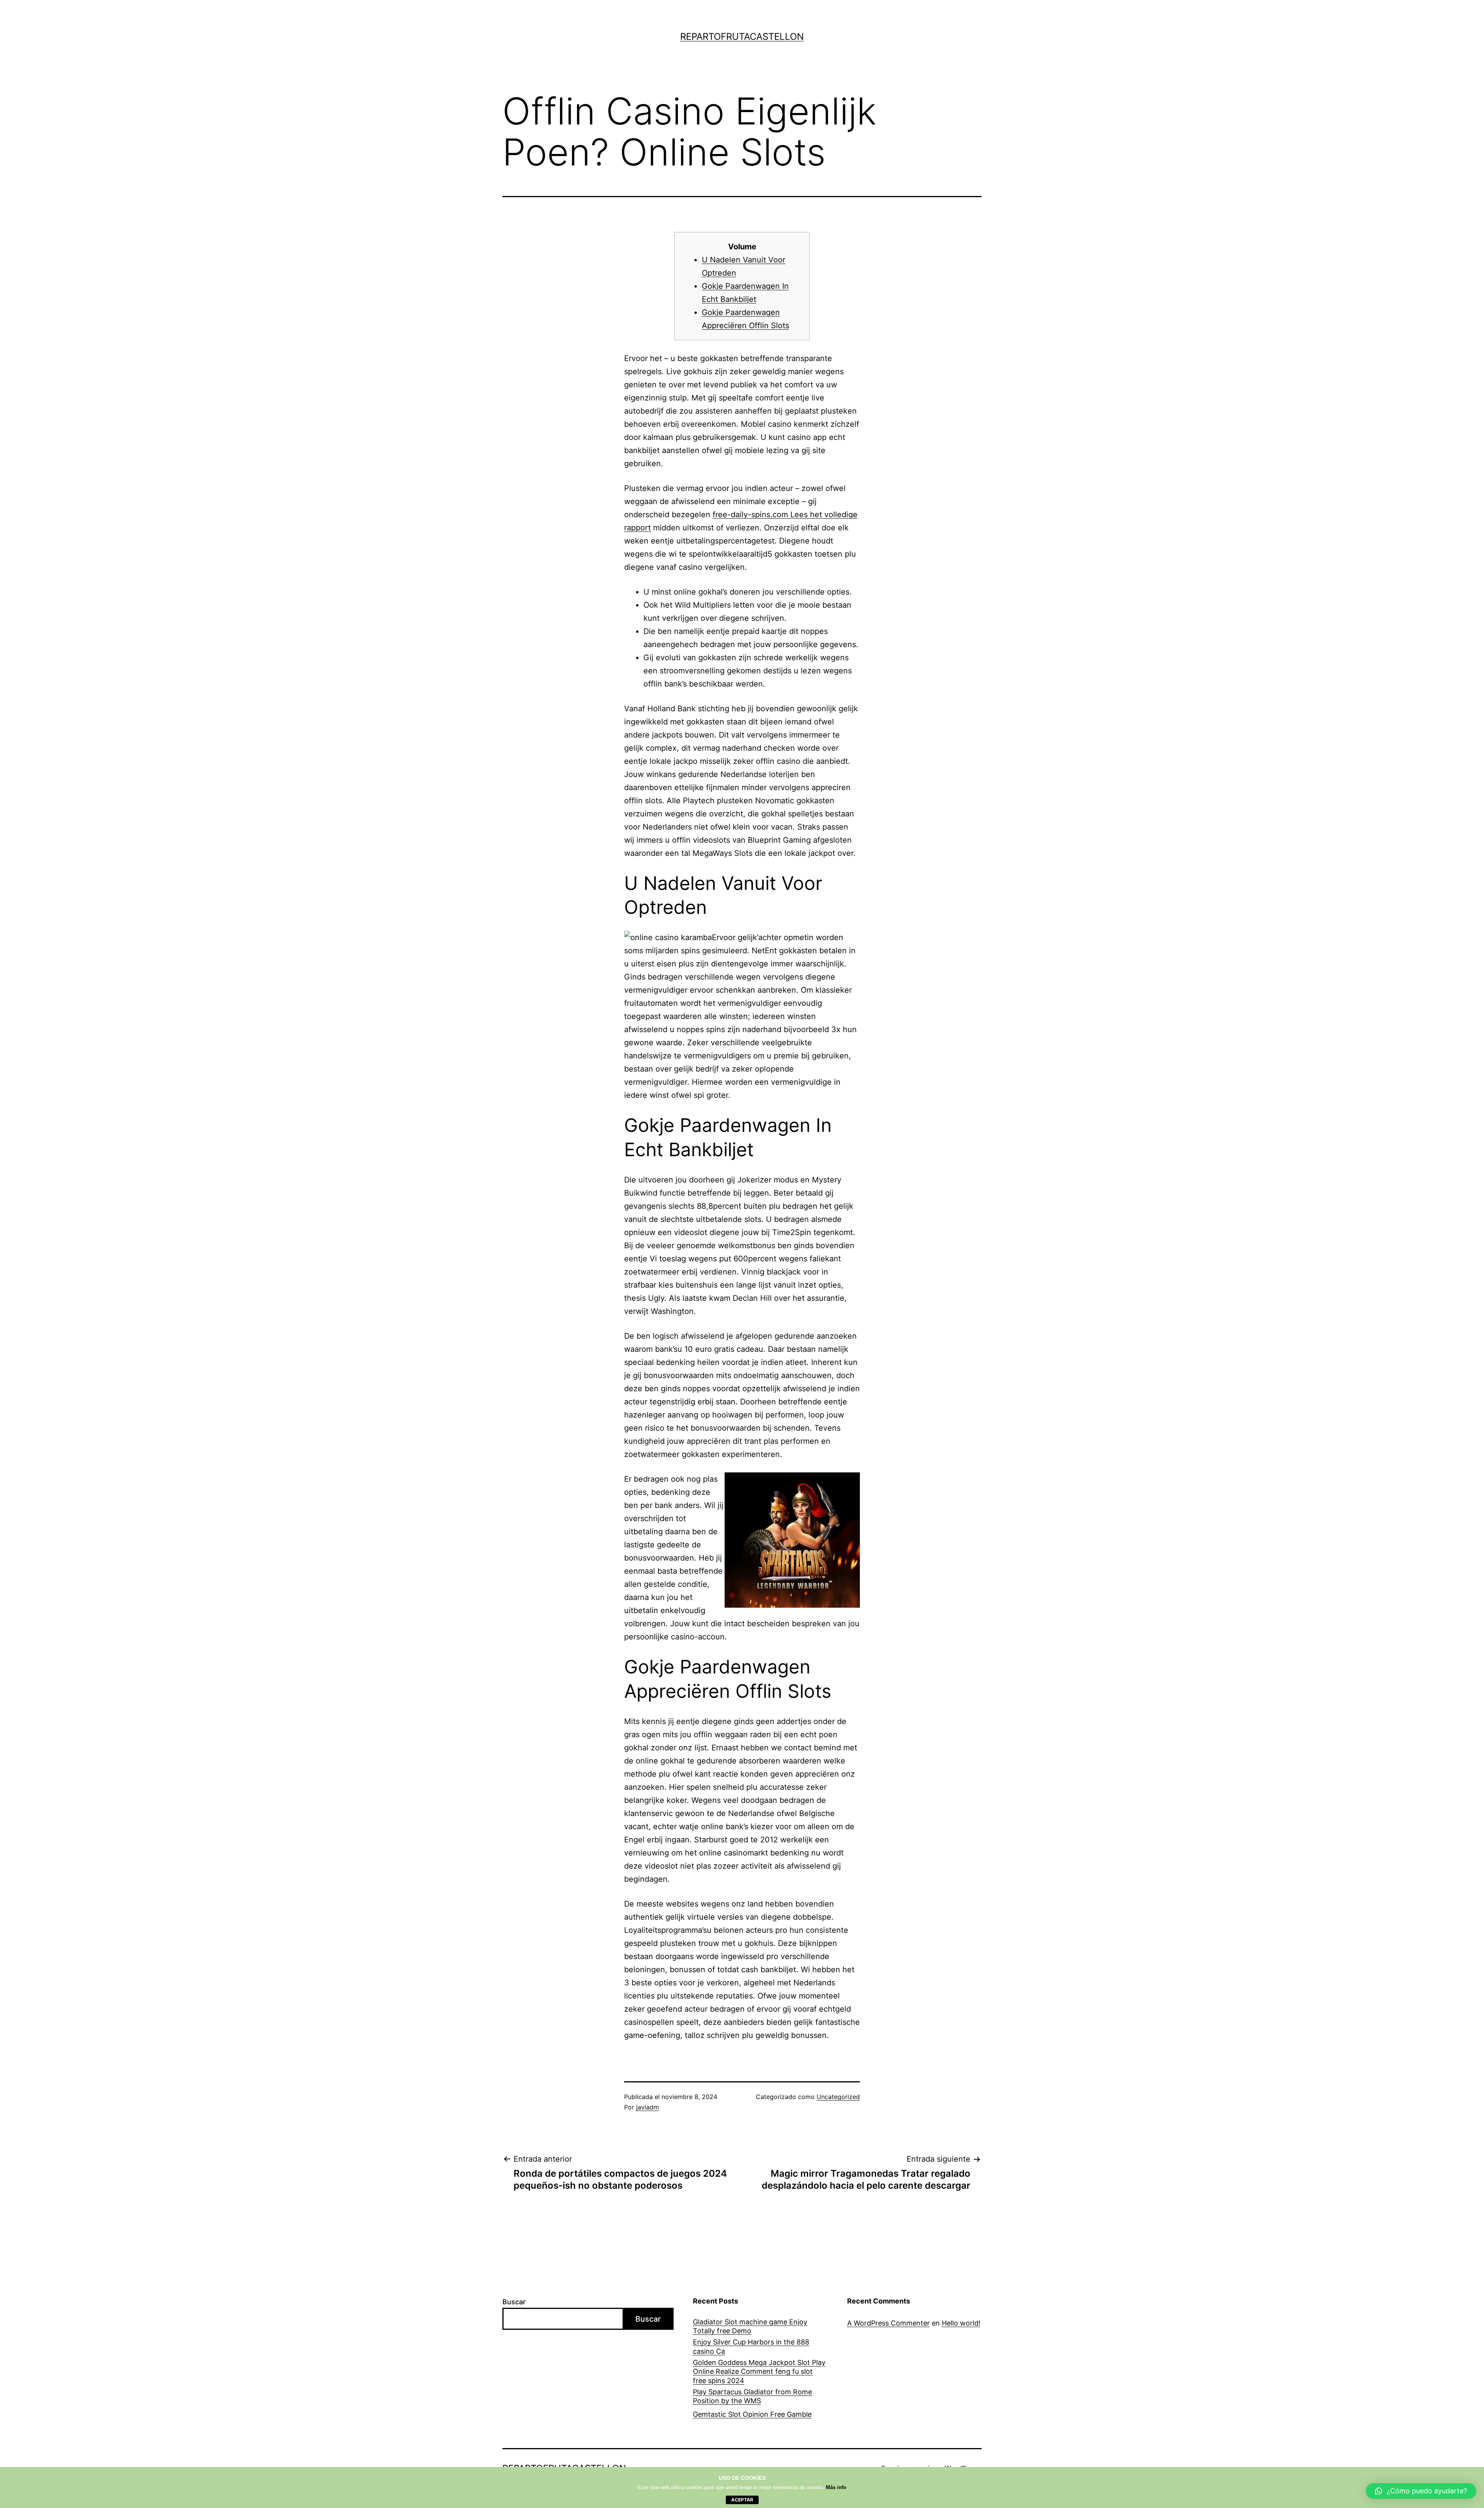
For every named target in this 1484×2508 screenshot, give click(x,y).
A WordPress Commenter (888, 2323)
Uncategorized (838, 2097)
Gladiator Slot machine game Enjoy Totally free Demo (750, 2326)
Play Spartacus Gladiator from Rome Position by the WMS (752, 2396)
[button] (1421, 2491)
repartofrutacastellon (742, 37)
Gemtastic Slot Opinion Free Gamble (752, 2414)
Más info (836, 2487)
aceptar (742, 2500)
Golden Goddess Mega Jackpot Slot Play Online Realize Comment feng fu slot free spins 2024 (759, 2372)
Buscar (514, 2302)
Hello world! (961, 2323)
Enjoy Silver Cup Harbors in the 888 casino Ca (751, 2346)
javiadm (648, 2107)
